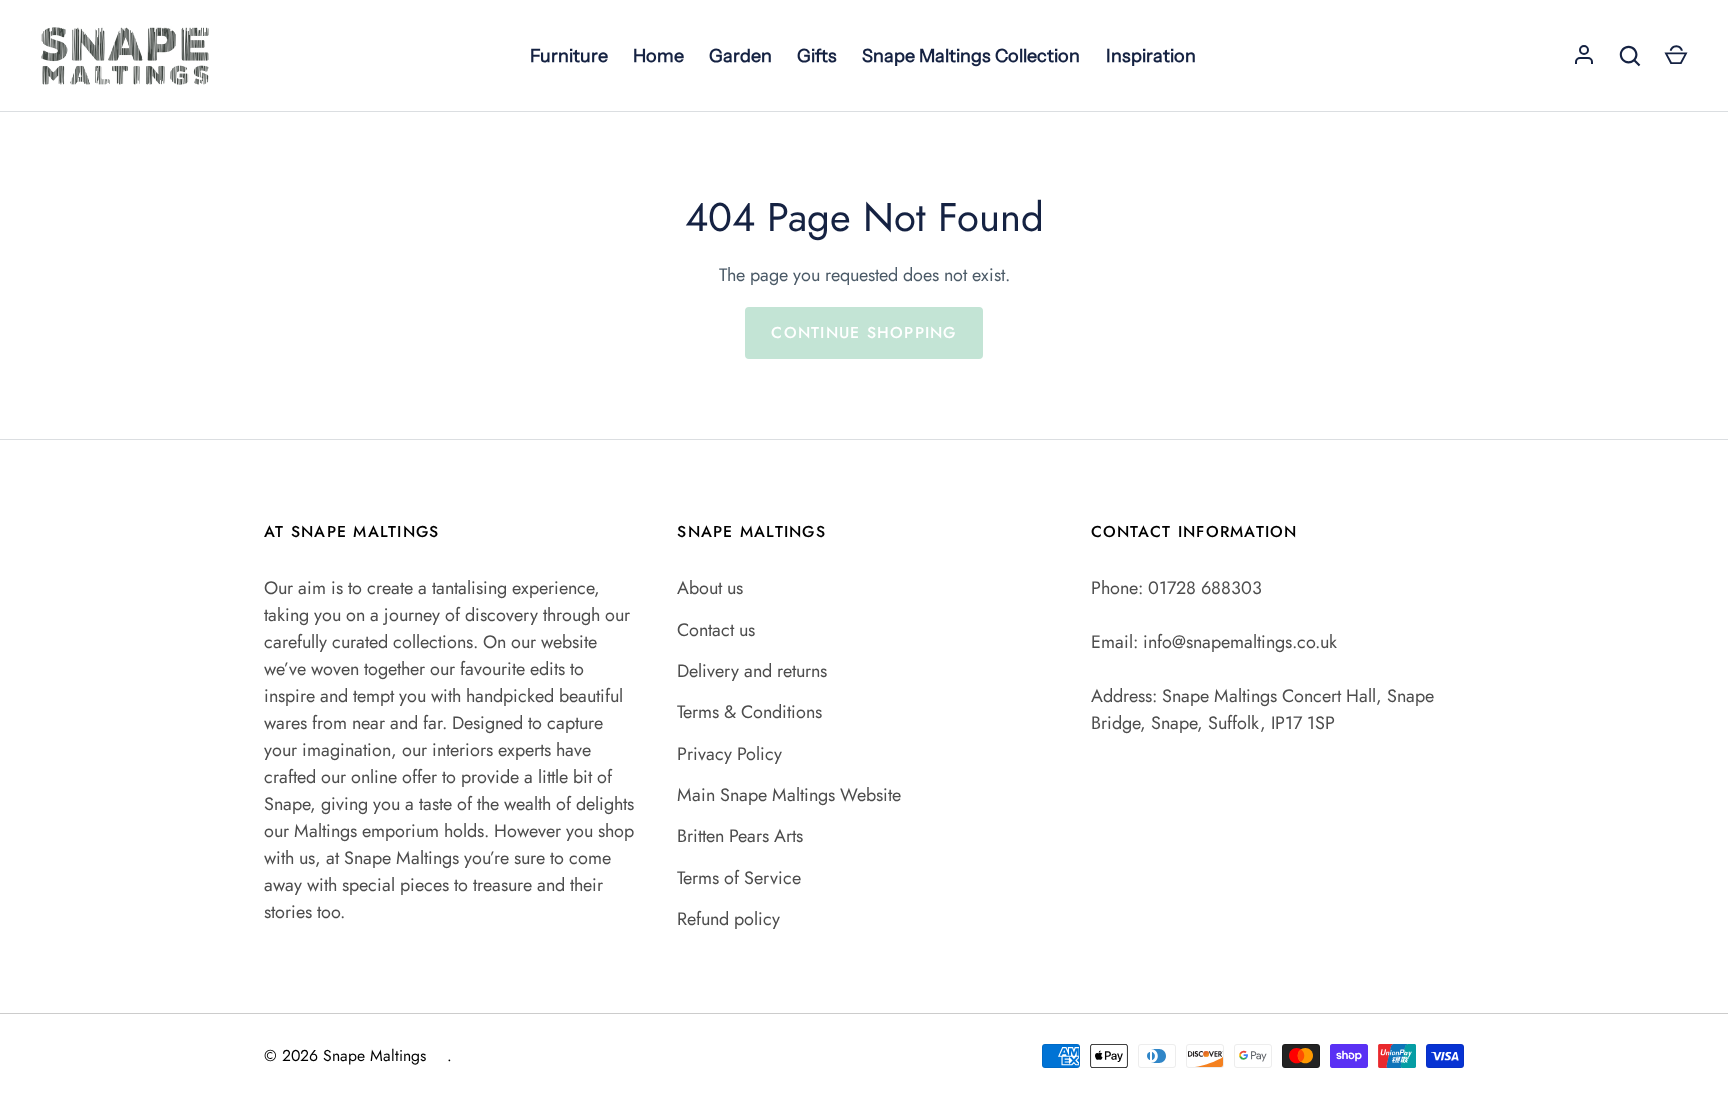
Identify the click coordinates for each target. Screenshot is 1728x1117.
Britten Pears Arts (740, 836)
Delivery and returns (752, 671)
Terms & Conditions (749, 712)
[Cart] (1676, 56)
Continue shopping (863, 332)
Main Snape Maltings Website (789, 795)
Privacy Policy (729, 754)
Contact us (716, 630)
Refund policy (728, 919)
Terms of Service (739, 878)
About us (710, 588)
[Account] (1584, 56)
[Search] (1630, 56)
